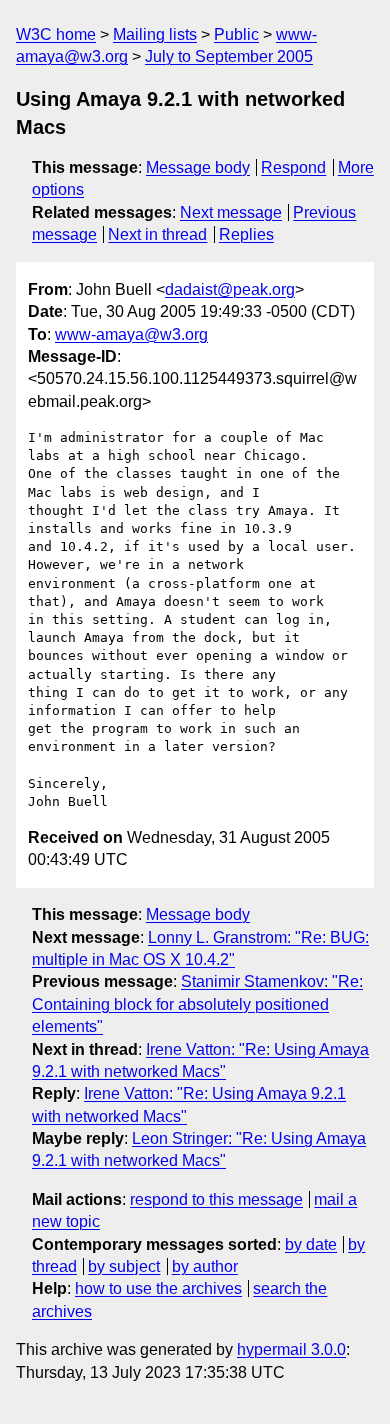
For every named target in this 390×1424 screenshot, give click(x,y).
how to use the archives (158, 1288)
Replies (246, 234)
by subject (124, 1266)
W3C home (56, 34)
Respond (293, 167)
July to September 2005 (229, 56)
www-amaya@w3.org (131, 334)
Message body (198, 167)
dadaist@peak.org (230, 289)
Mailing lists (155, 34)
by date (311, 1244)
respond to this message (216, 1199)
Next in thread (157, 234)
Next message (231, 212)
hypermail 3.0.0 (291, 1349)
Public (236, 34)
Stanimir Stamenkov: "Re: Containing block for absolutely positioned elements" (197, 1004)
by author (205, 1266)
